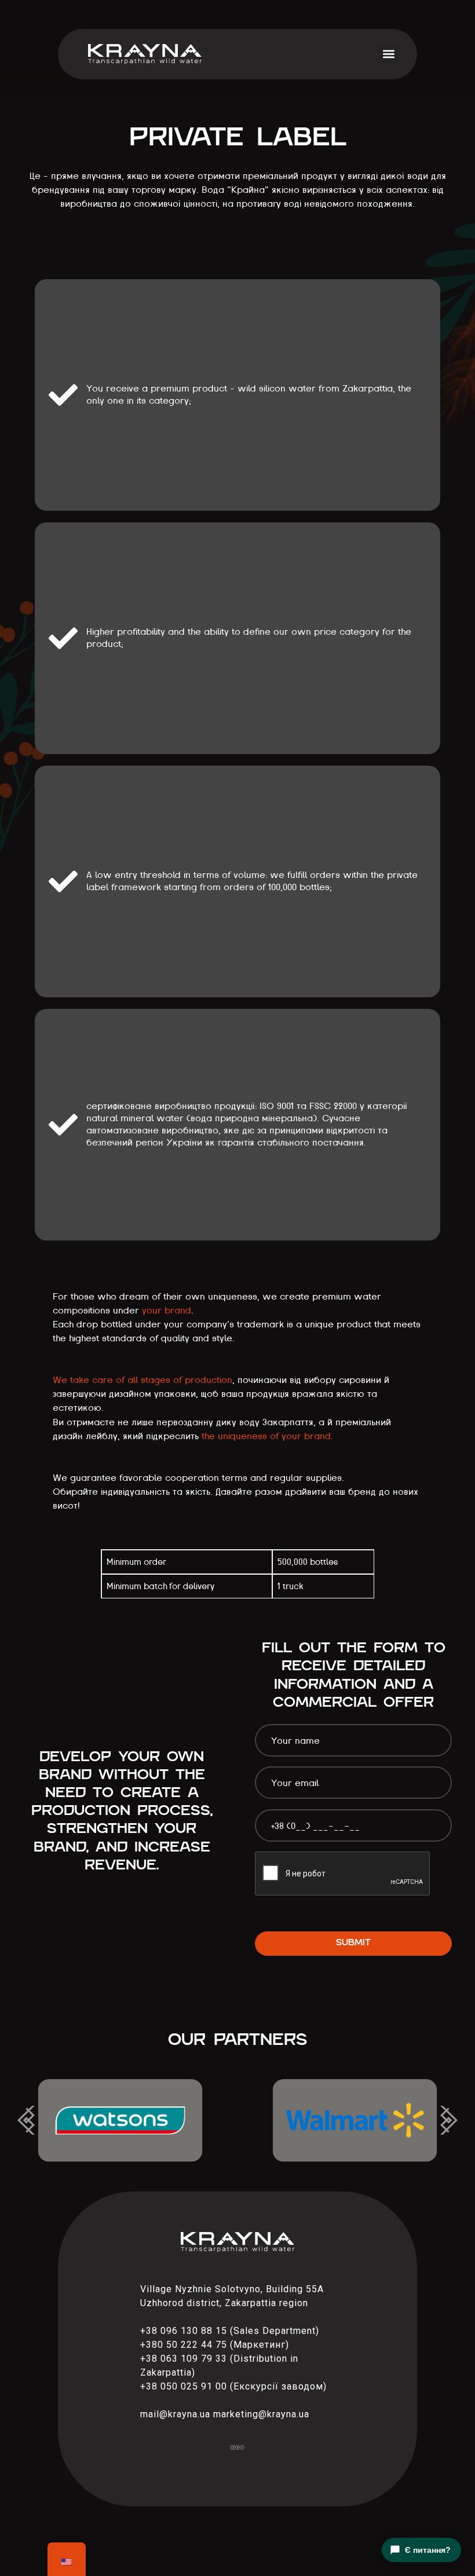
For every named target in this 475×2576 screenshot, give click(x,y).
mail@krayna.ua (175, 2414)
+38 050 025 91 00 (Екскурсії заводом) (233, 2386)
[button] (388, 54)
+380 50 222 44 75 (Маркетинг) (215, 2345)
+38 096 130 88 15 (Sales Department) (230, 2331)
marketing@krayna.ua (261, 2414)
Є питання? (428, 2550)
